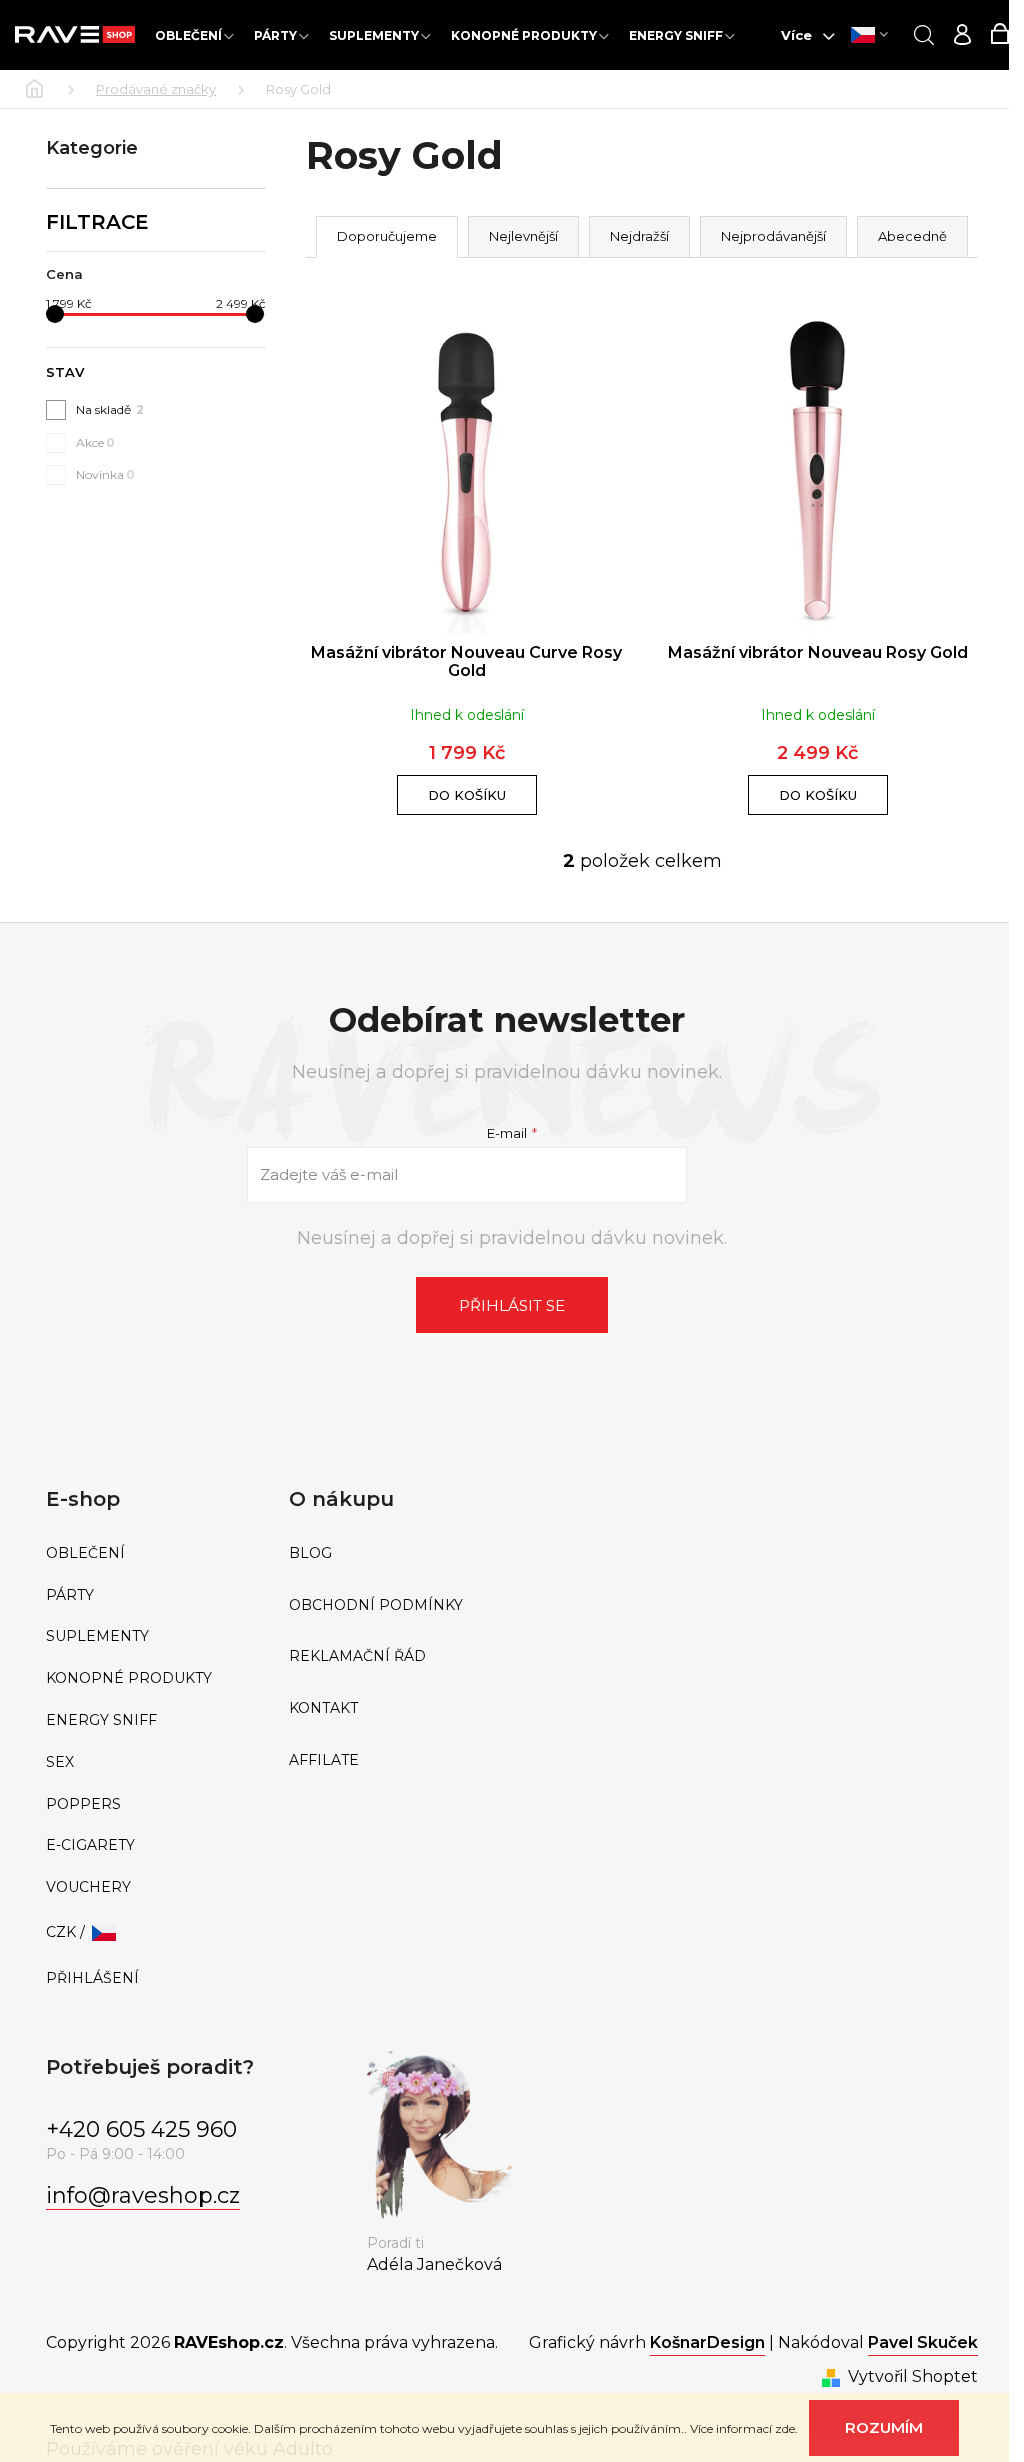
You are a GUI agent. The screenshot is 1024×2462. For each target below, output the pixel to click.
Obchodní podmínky (376, 1605)
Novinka (105, 474)
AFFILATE (324, 1760)
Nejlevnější (523, 236)
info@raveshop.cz (143, 2195)
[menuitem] (194, 35)
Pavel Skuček (923, 2342)
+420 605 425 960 (141, 2129)
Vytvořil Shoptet (913, 2376)
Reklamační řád (357, 1656)
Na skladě (110, 409)
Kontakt (323, 1708)
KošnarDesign (707, 2342)
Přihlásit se (512, 1305)
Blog (310, 1553)
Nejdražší (639, 236)
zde (785, 2428)
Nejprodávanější (773, 236)
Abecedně (912, 236)
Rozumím (884, 2427)
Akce (95, 442)
